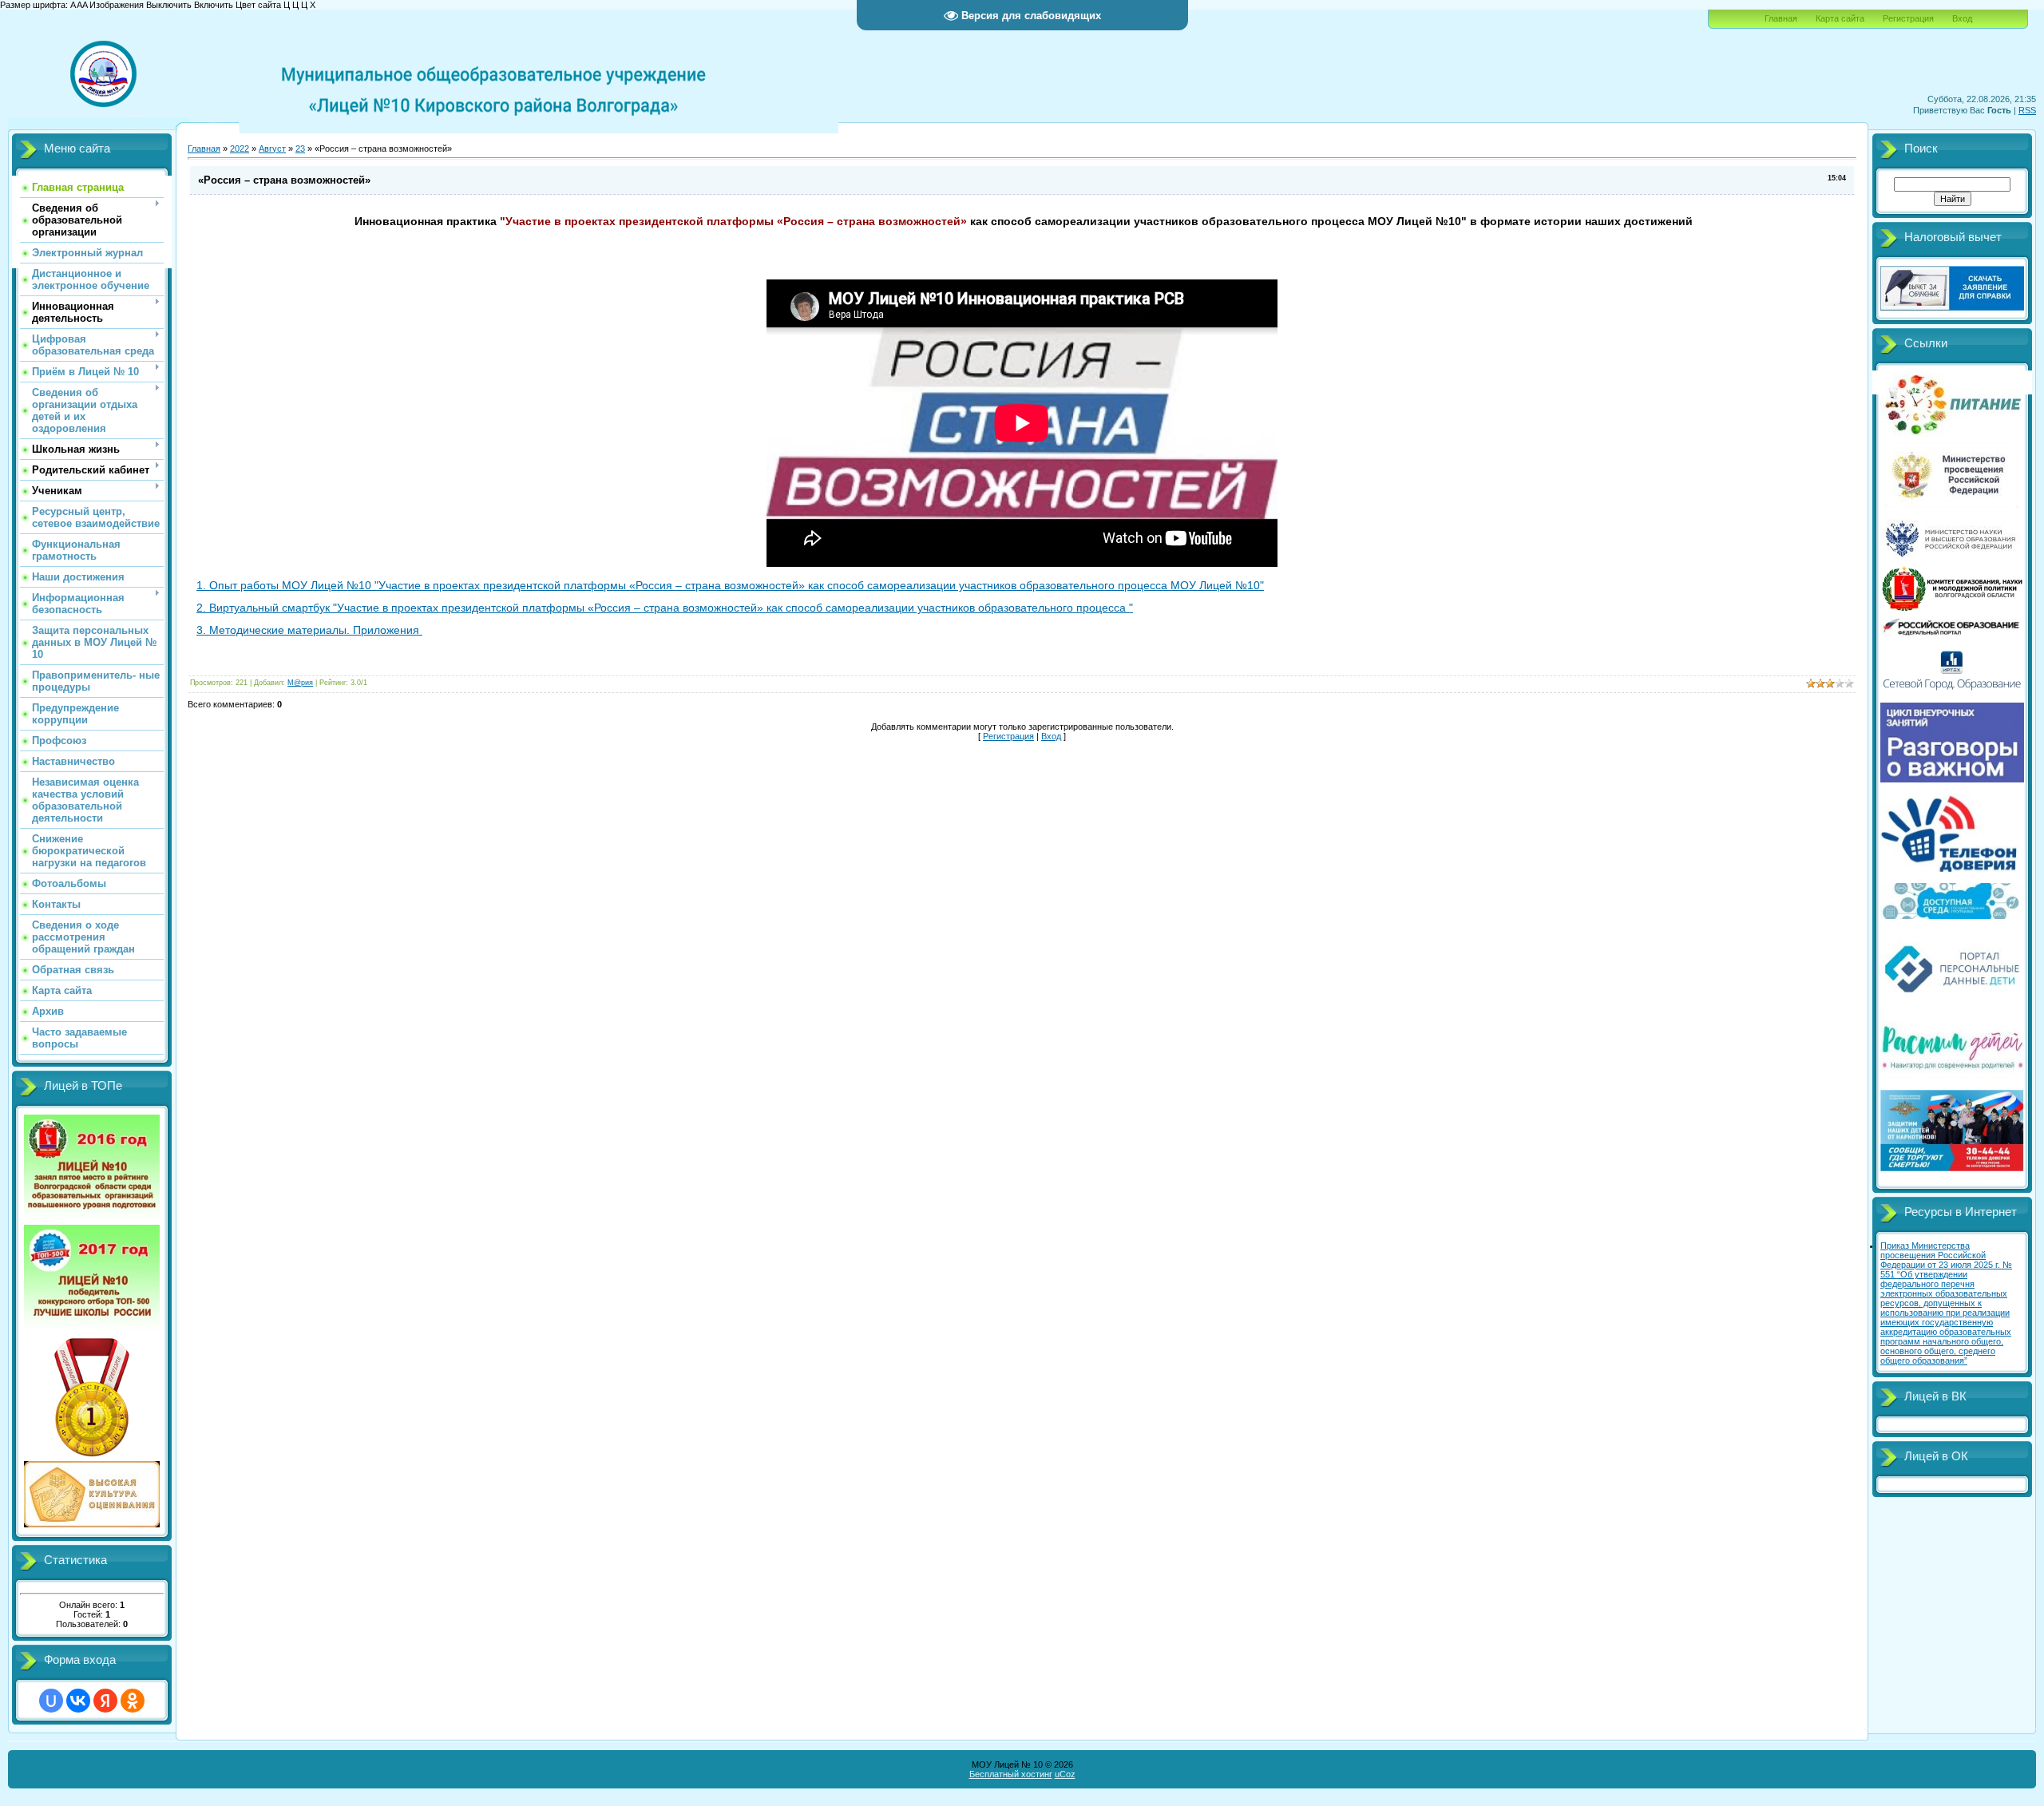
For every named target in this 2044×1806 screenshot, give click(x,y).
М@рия (300, 683)
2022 (240, 149)
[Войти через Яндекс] (105, 1701)
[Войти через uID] (51, 1701)
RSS (2027, 110)
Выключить (169, 5)
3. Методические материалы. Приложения (309, 630)
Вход (1962, 18)
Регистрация (1908, 18)
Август (272, 149)
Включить (214, 5)
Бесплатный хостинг (1011, 1774)
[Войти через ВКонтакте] (78, 1701)
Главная (1781, 18)
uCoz (1065, 1774)
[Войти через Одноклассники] (133, 1701)
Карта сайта (1840, 18)
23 (300, 149)
